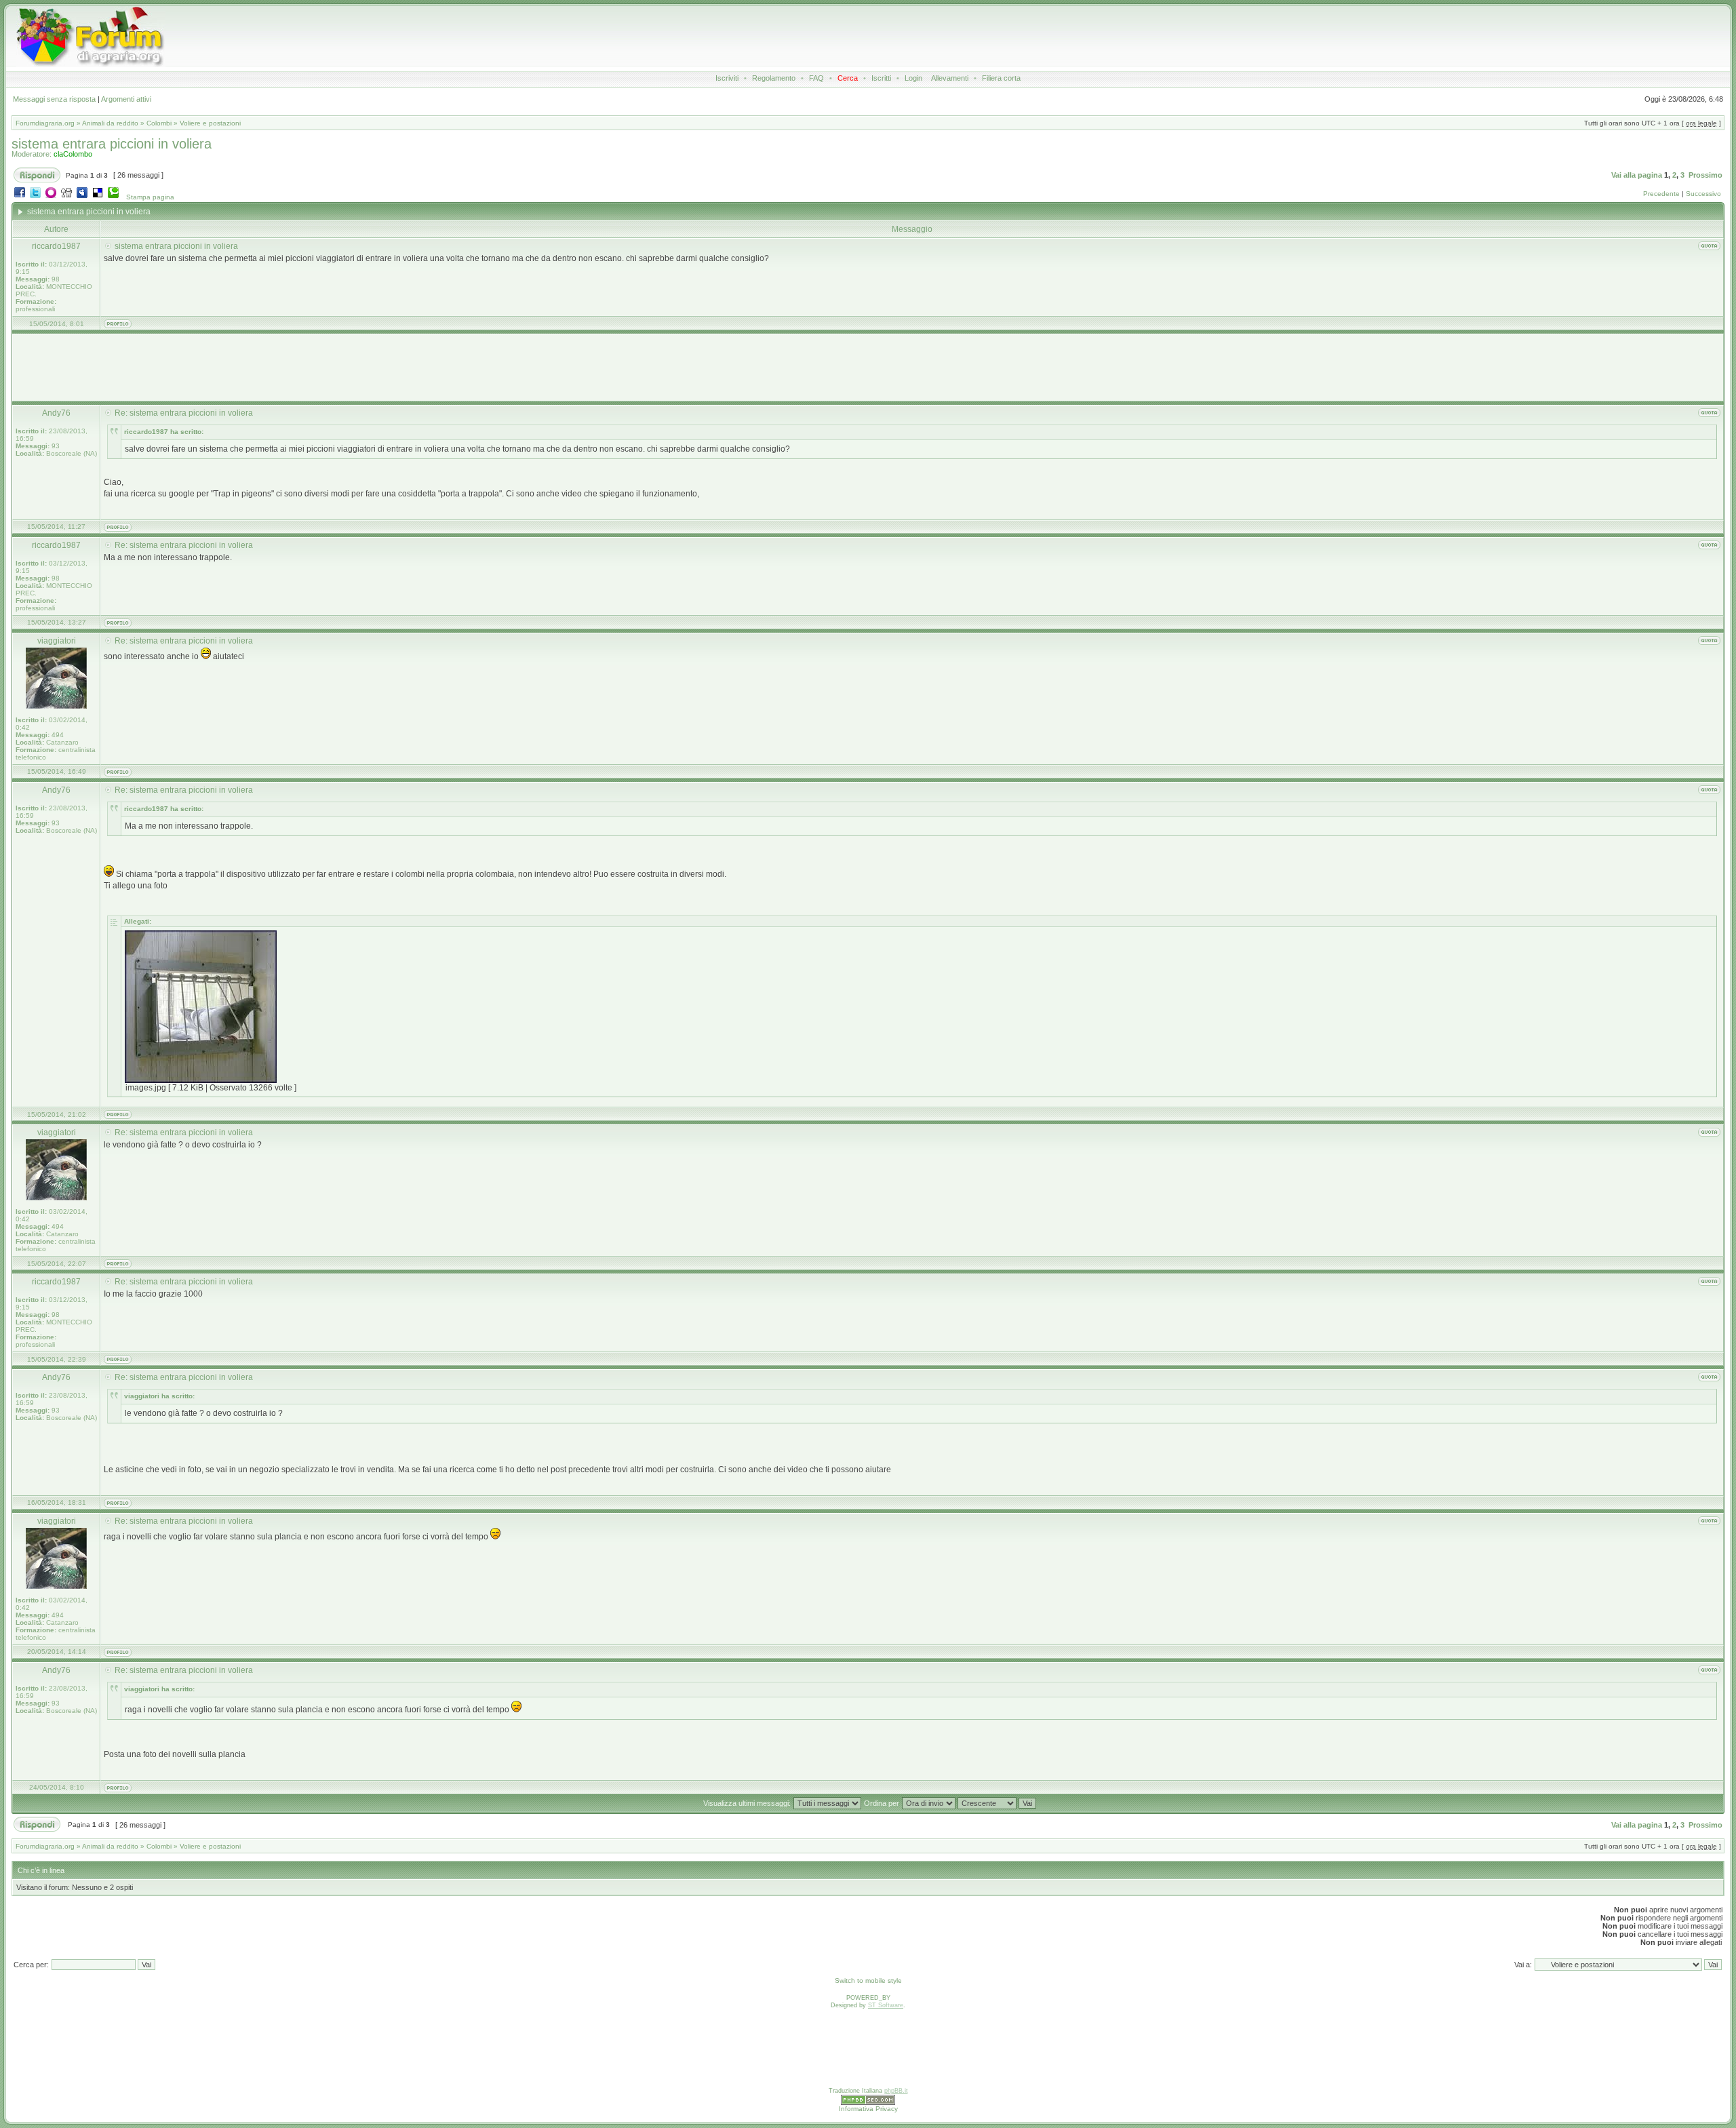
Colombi (159, 123)
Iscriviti (727, 78)
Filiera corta (1001, 78)
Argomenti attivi (126, 99)
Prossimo (1705, 175)
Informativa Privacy (868, 2109)
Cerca (848, 78)
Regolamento (774, 78)
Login (913, 78)
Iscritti (881, 78)
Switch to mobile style (868, 1981)
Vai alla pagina (1637, 175)
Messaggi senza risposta (54, 99)
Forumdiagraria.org (45, 123)
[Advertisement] (762, 37)
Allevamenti (950, 78)
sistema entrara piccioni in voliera (112, 144)
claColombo (73, 154)
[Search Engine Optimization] (868, 2103)
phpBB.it (896, 2091)
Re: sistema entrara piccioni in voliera (184, 413)
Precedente (1661, 194)
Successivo (1703, 194)
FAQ (816, 78)
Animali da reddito (110, 123)
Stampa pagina (150, 197)
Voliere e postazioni (210, 123)
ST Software (886, 2005)
